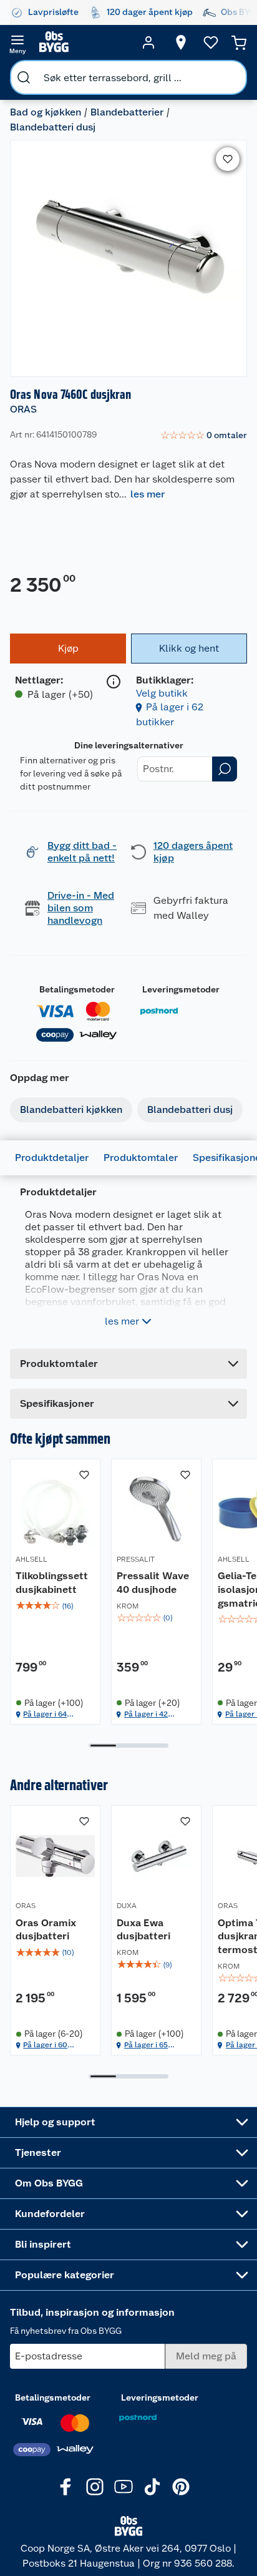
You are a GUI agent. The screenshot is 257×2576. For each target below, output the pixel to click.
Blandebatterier (127, 112)
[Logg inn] (148, 42)
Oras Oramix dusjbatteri (46, 1930)
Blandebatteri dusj (53, 127)
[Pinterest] (181, 2487)
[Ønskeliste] (211, 42)
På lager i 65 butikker (146, 2045)
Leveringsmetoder (181, 989)
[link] (204, 436)
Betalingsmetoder (77, 989)
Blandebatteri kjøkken (71, 1109)
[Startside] (83, 42)
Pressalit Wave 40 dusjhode (153, 1583)
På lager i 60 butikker (45, 2045)
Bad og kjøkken (46, 112)
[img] (55, 1606)
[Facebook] (66, 2487)
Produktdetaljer (52, 1158)
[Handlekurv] (239, 42)
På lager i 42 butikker (146, 1714)
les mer (148, 494)
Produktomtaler (141, 1158)
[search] (24, 77)
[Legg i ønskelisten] (228, 159)
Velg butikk (162, 693)
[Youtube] (124, 2487)
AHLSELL (32, 1559)
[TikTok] (152, 2487)
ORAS (23, 409)
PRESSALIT (136, 1559)
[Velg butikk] (181, 42)
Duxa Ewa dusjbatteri (143, 1930)
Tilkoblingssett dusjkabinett (52, 1583)
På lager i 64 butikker (45, 1714)
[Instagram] (95, 2487)
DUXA (127, 1906)
